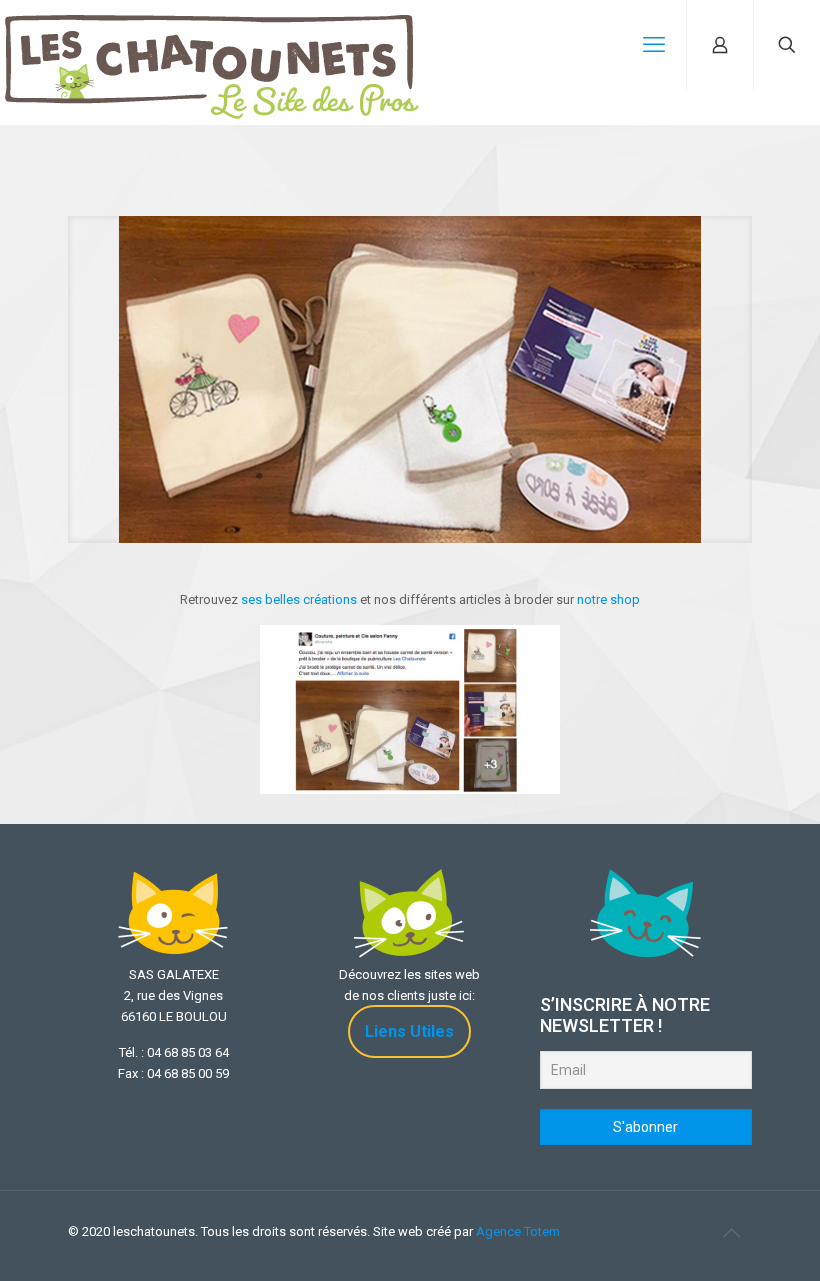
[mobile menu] (654, 45)
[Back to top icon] (731, 1233)
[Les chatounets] (212, 45)
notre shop (608, 599)
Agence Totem (518, 1231)
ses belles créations (299, 599)
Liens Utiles (409, 1031)
